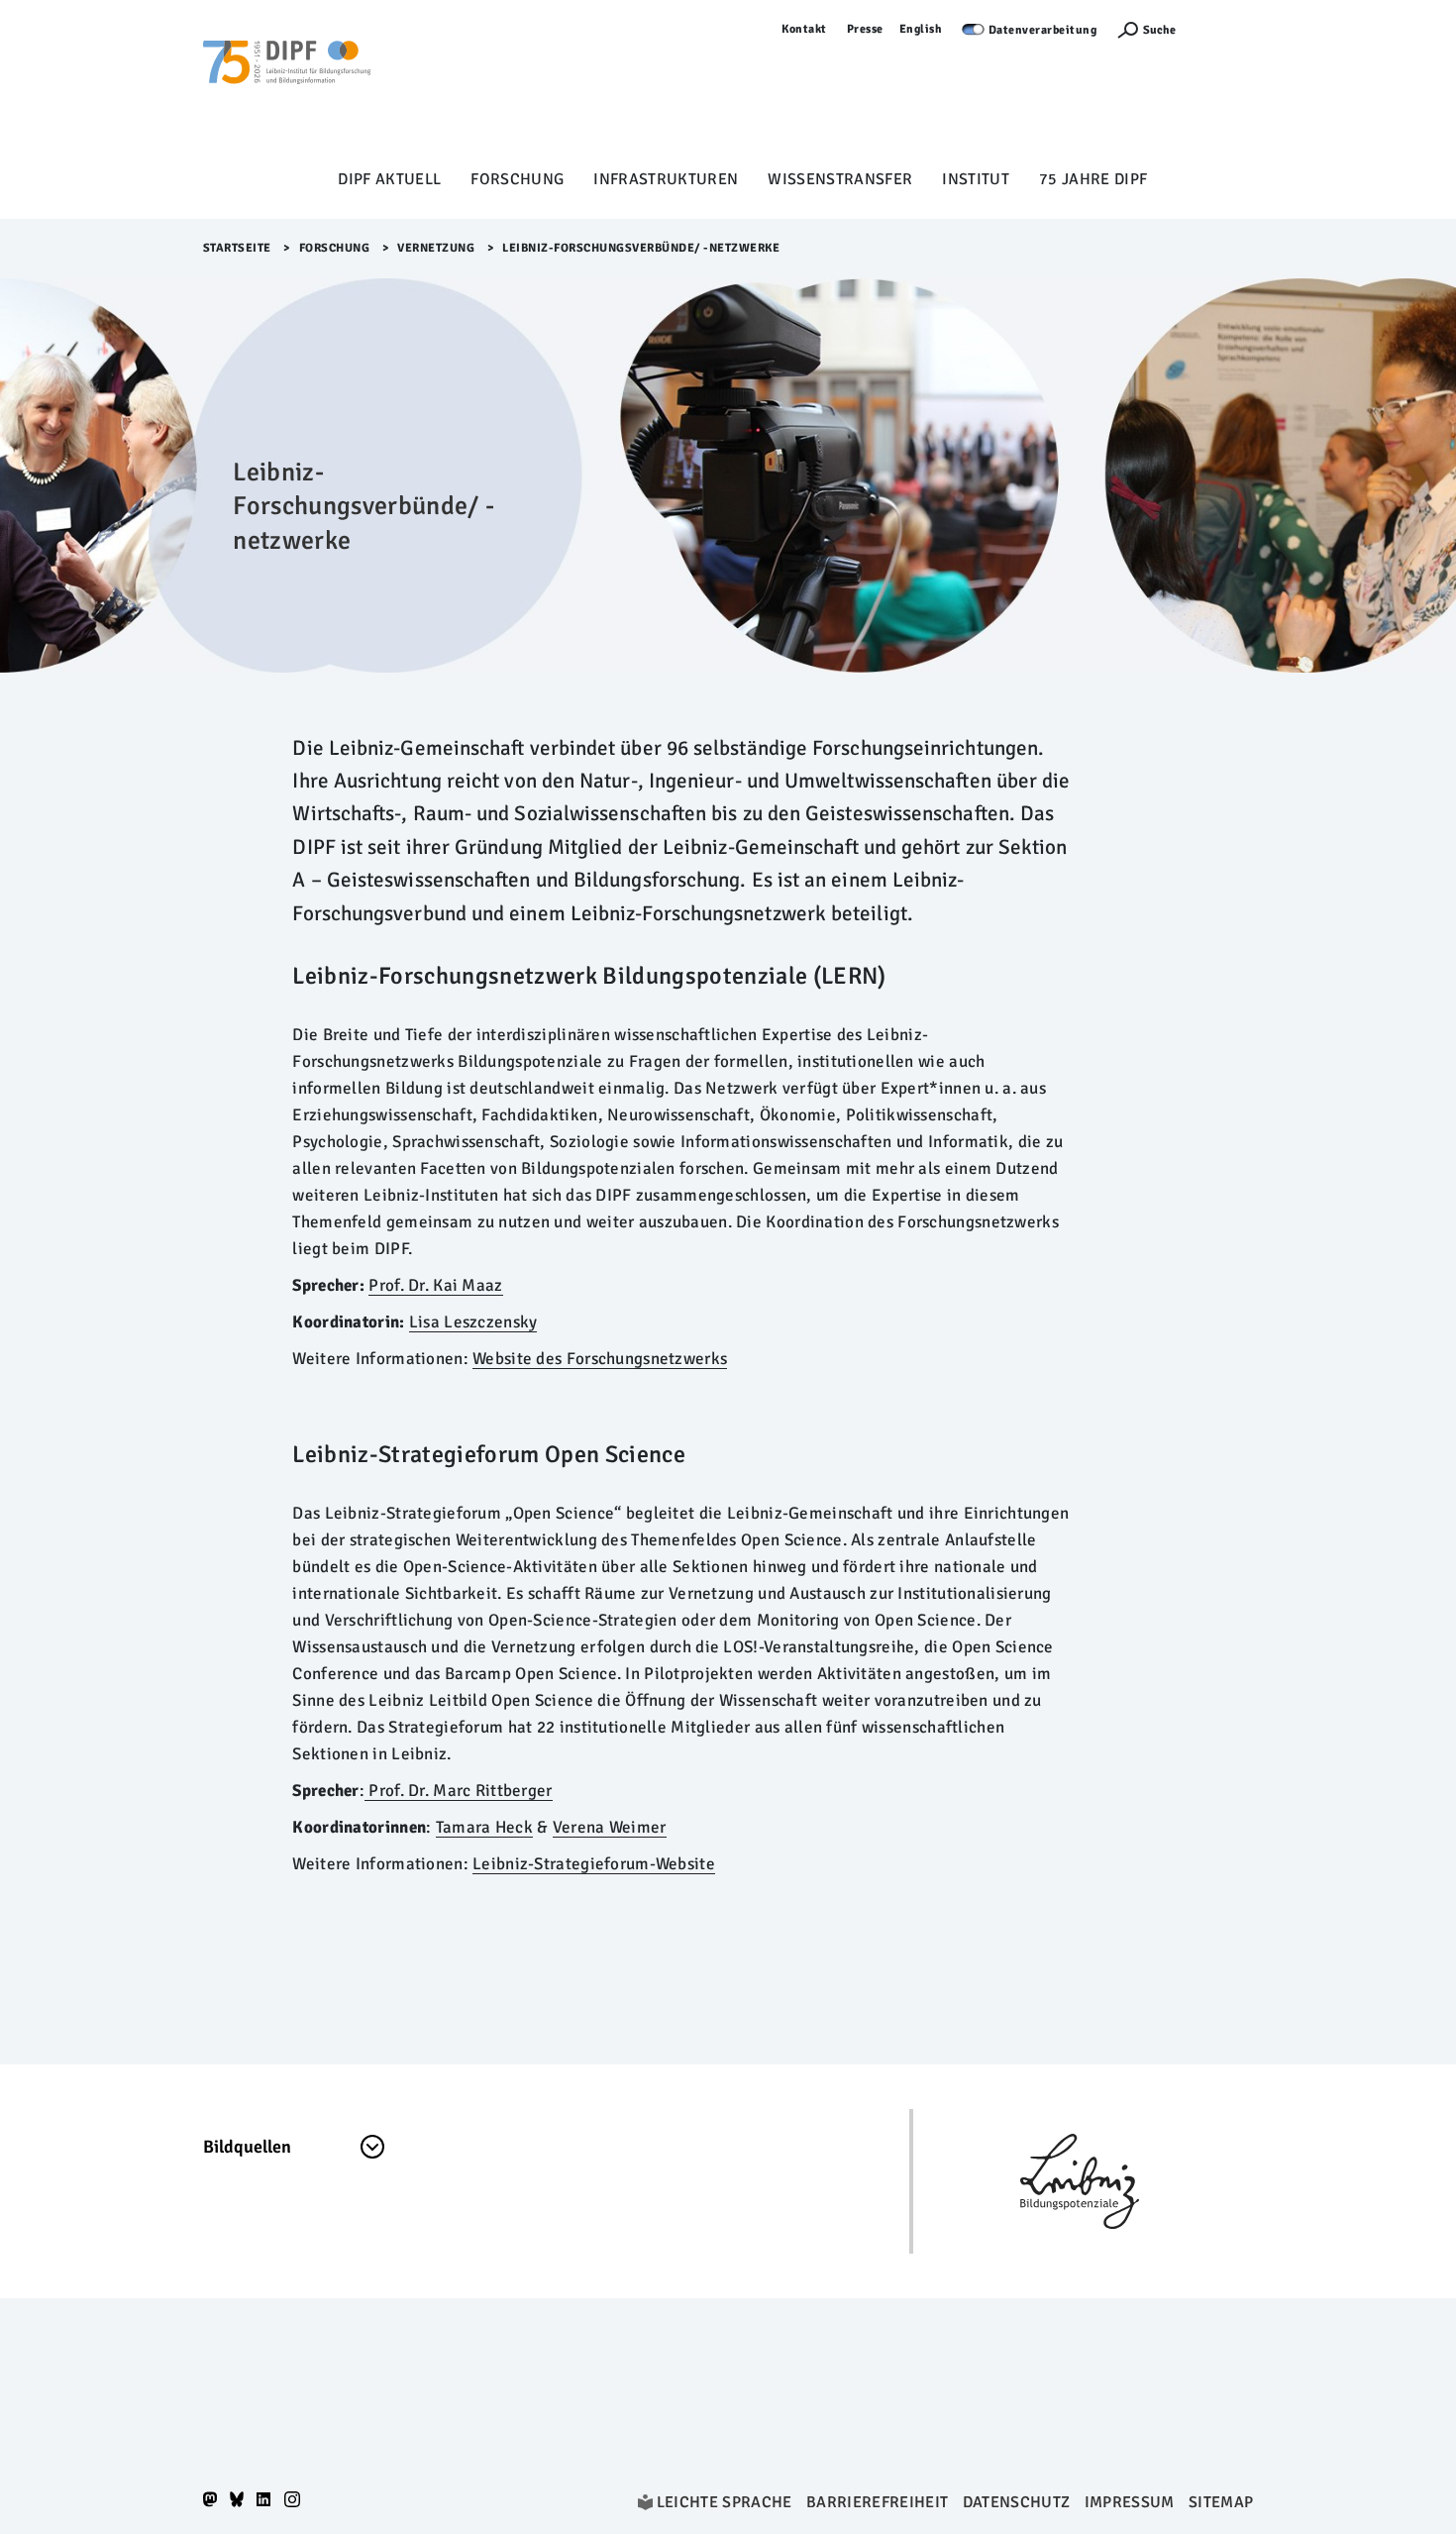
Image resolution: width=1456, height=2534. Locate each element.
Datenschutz (1017, 2502)
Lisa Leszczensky (473, 1322)
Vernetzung (436, 248)
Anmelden (1224, 29)
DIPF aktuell (389, 179)
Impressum (1130, 2502)
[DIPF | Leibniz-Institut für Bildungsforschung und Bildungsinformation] (287, 90)
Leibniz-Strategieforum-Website (594, 1864)
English (921, 29)
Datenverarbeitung (1043, 30)
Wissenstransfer (840, 179)
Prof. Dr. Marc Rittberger (459, 1791)
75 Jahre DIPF (1093, 179)
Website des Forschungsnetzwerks (600, 1359)
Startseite (237, 248)
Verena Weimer (610, 1827)
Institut (976, 179)
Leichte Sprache (725, 2502)
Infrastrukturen (666, 179)
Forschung (517, 179)
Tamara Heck (484, 1827)
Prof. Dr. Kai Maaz (435, 1285)
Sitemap (1221, 2502)
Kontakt (804, 29)
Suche (1159, 30)
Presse (865, 29)
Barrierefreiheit (877, 2502)
